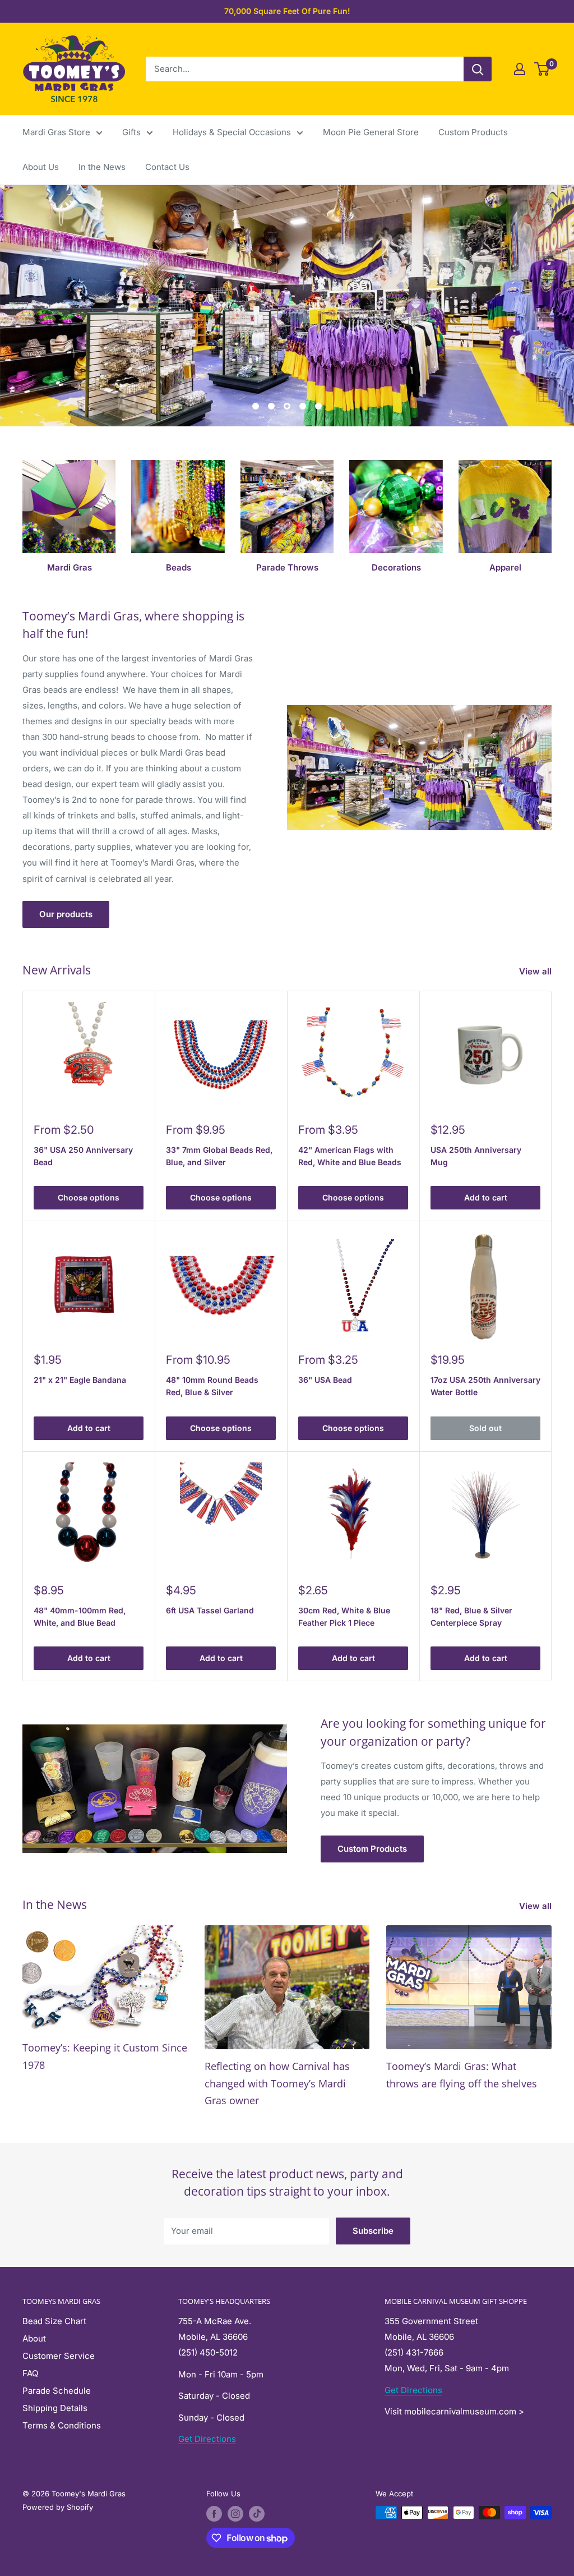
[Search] (478, 69)
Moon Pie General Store (371, 132)
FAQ (30, 2373)
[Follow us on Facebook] (214, 2514)
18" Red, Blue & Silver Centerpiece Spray (471, 1616)
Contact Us (167, 167)
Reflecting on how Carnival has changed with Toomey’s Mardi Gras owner (277, 2083)
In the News (102, 167)
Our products (66, 914)
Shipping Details (55, 2408)
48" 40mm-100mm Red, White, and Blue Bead (80, 1616)
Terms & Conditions (62, 2425)
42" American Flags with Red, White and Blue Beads (350, 1156)
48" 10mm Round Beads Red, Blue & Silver (212, 1386)
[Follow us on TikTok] (257, 2514)
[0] (542, 69)
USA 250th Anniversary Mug (476, 1156)
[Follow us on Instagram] (235, 2514)
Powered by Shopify (58, 2507)
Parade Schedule (57, 2391)
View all (536, 971)
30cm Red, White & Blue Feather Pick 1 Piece (344, 1616)
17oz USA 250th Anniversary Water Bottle (485, 1386)
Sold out (485, 1428)
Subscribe (373, 2231)
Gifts (131, 132)
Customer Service (59, 2356)
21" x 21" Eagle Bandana (80, 1380)
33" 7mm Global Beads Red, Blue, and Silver (219, 1156)
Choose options (89, 1197)
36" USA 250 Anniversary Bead (83, 1156)
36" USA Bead (325, 1380)
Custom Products (473, 132)
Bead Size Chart (54, 2321)
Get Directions (207, 2439)
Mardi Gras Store (56, 132)
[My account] (520, 69)
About (34, 2338)
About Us (41, 167)
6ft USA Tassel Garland (210, 1610)
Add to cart (486, 1197)
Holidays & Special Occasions (232, 132)
